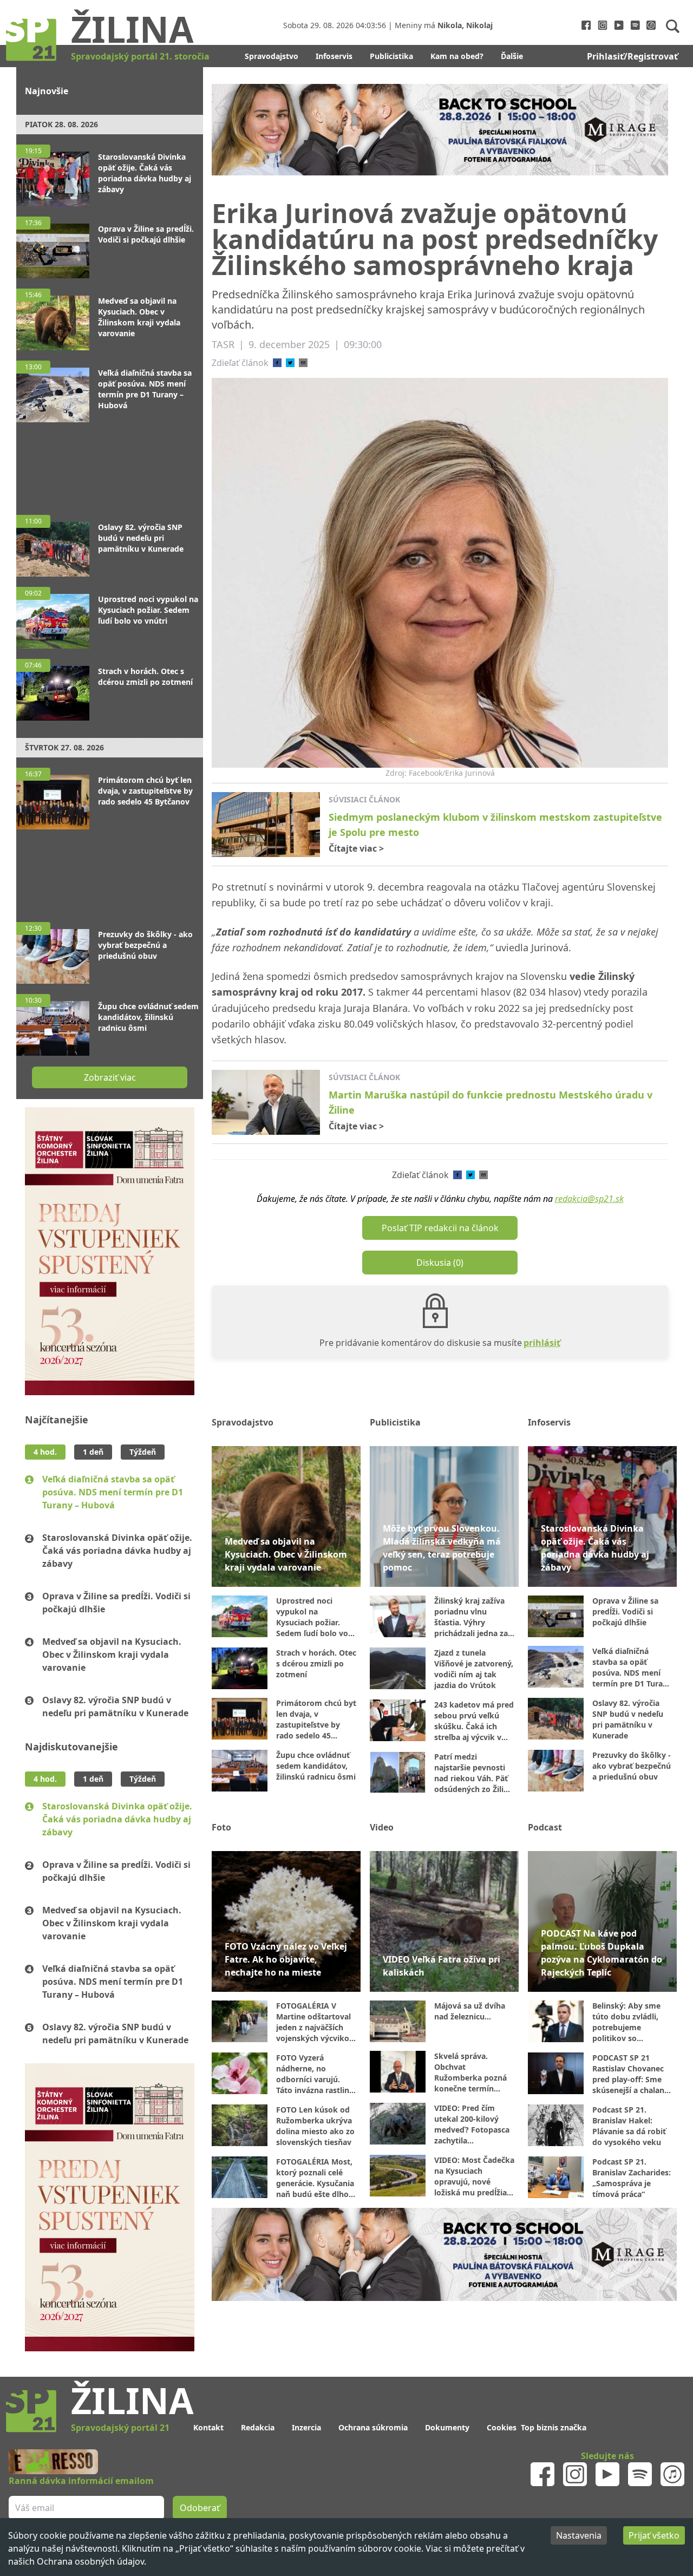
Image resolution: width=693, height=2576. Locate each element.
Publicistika (391, 56)
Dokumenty (447, 2427)
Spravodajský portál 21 (120, 2428)
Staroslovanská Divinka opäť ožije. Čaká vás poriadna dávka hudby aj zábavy (117, 1551)
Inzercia (306, 2427)
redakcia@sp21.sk (589, 1199)
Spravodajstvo (272, 56)
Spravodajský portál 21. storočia (140, 56)
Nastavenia (579, 2535)
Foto (221, 1827)
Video (382, 1827)
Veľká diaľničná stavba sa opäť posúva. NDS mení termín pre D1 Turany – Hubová (113, 1492)
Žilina (132, 29)
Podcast (545, 1827)
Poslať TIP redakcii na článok (440, 1228)
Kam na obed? (457, 56)
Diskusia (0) (440, 1263)
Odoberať (200, 2508)
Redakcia (258, 2427)
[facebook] (277, 363)
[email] (303, 363)
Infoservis (334, 56)
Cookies (502, 2427)
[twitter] (290, 363)
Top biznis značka (554, 2427)
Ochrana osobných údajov (90, 2561)
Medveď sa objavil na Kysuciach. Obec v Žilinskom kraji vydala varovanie (112, 1655)
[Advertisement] (110, 463)
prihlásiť (542, 1343)
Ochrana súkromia (373, 2427)
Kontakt (208, 2427)
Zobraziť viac (110, 1077)
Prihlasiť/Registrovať (632, 56)
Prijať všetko (654, 2535)
